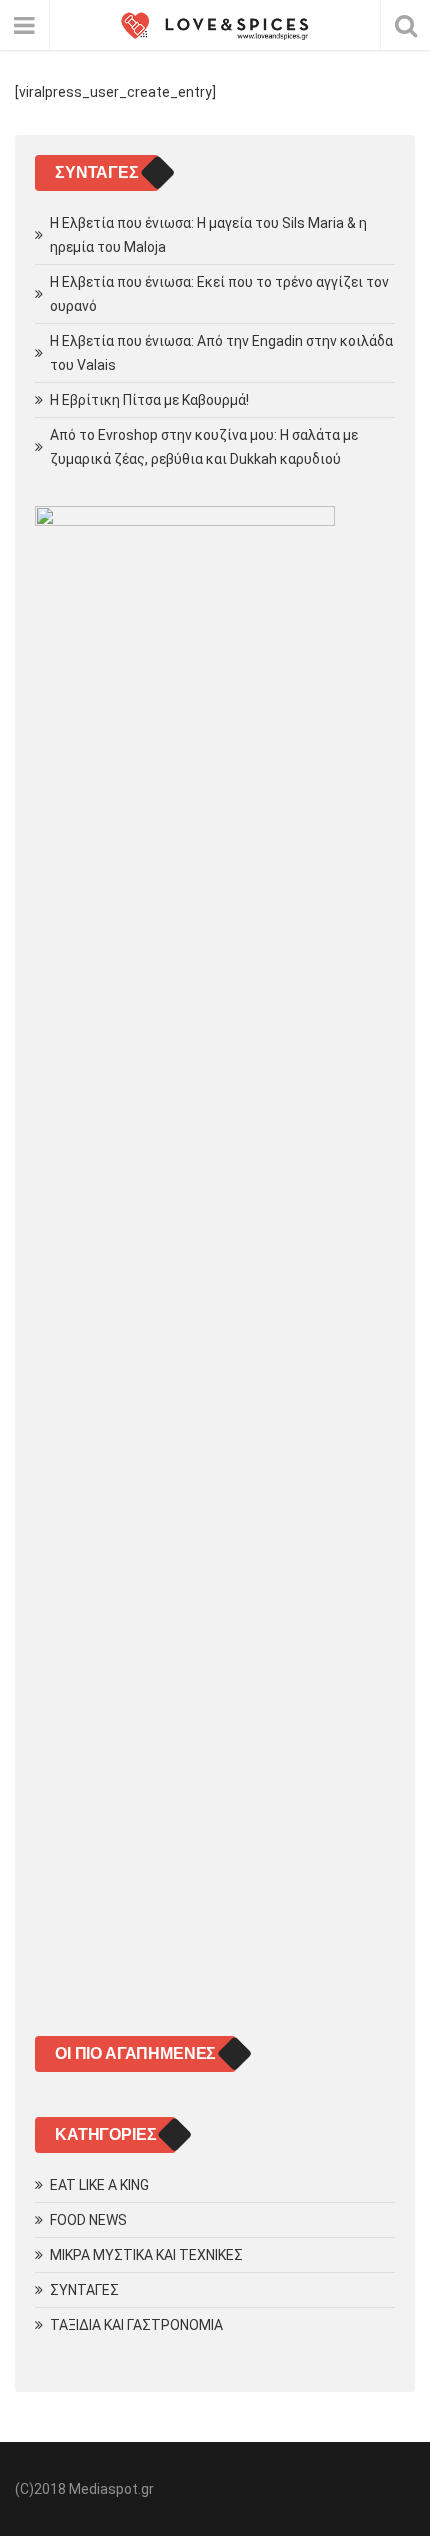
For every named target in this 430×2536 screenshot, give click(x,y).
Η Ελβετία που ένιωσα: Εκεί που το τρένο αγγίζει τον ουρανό (219, 294)
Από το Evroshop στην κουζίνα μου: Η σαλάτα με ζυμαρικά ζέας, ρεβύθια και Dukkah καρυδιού (204, 447)
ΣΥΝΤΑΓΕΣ (84, 2290)
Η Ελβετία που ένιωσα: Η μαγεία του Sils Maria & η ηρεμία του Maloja (208, 235)
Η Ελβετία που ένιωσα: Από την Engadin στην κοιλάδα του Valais (221, 353)
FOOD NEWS (88, 2220)
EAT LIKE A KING (99, 2185)
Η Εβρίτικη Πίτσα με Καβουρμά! (149, 400)
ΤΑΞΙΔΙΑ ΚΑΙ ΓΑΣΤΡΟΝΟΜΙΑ (136, 2325)
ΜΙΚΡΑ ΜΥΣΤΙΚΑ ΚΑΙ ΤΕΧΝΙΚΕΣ (146, 2255)
